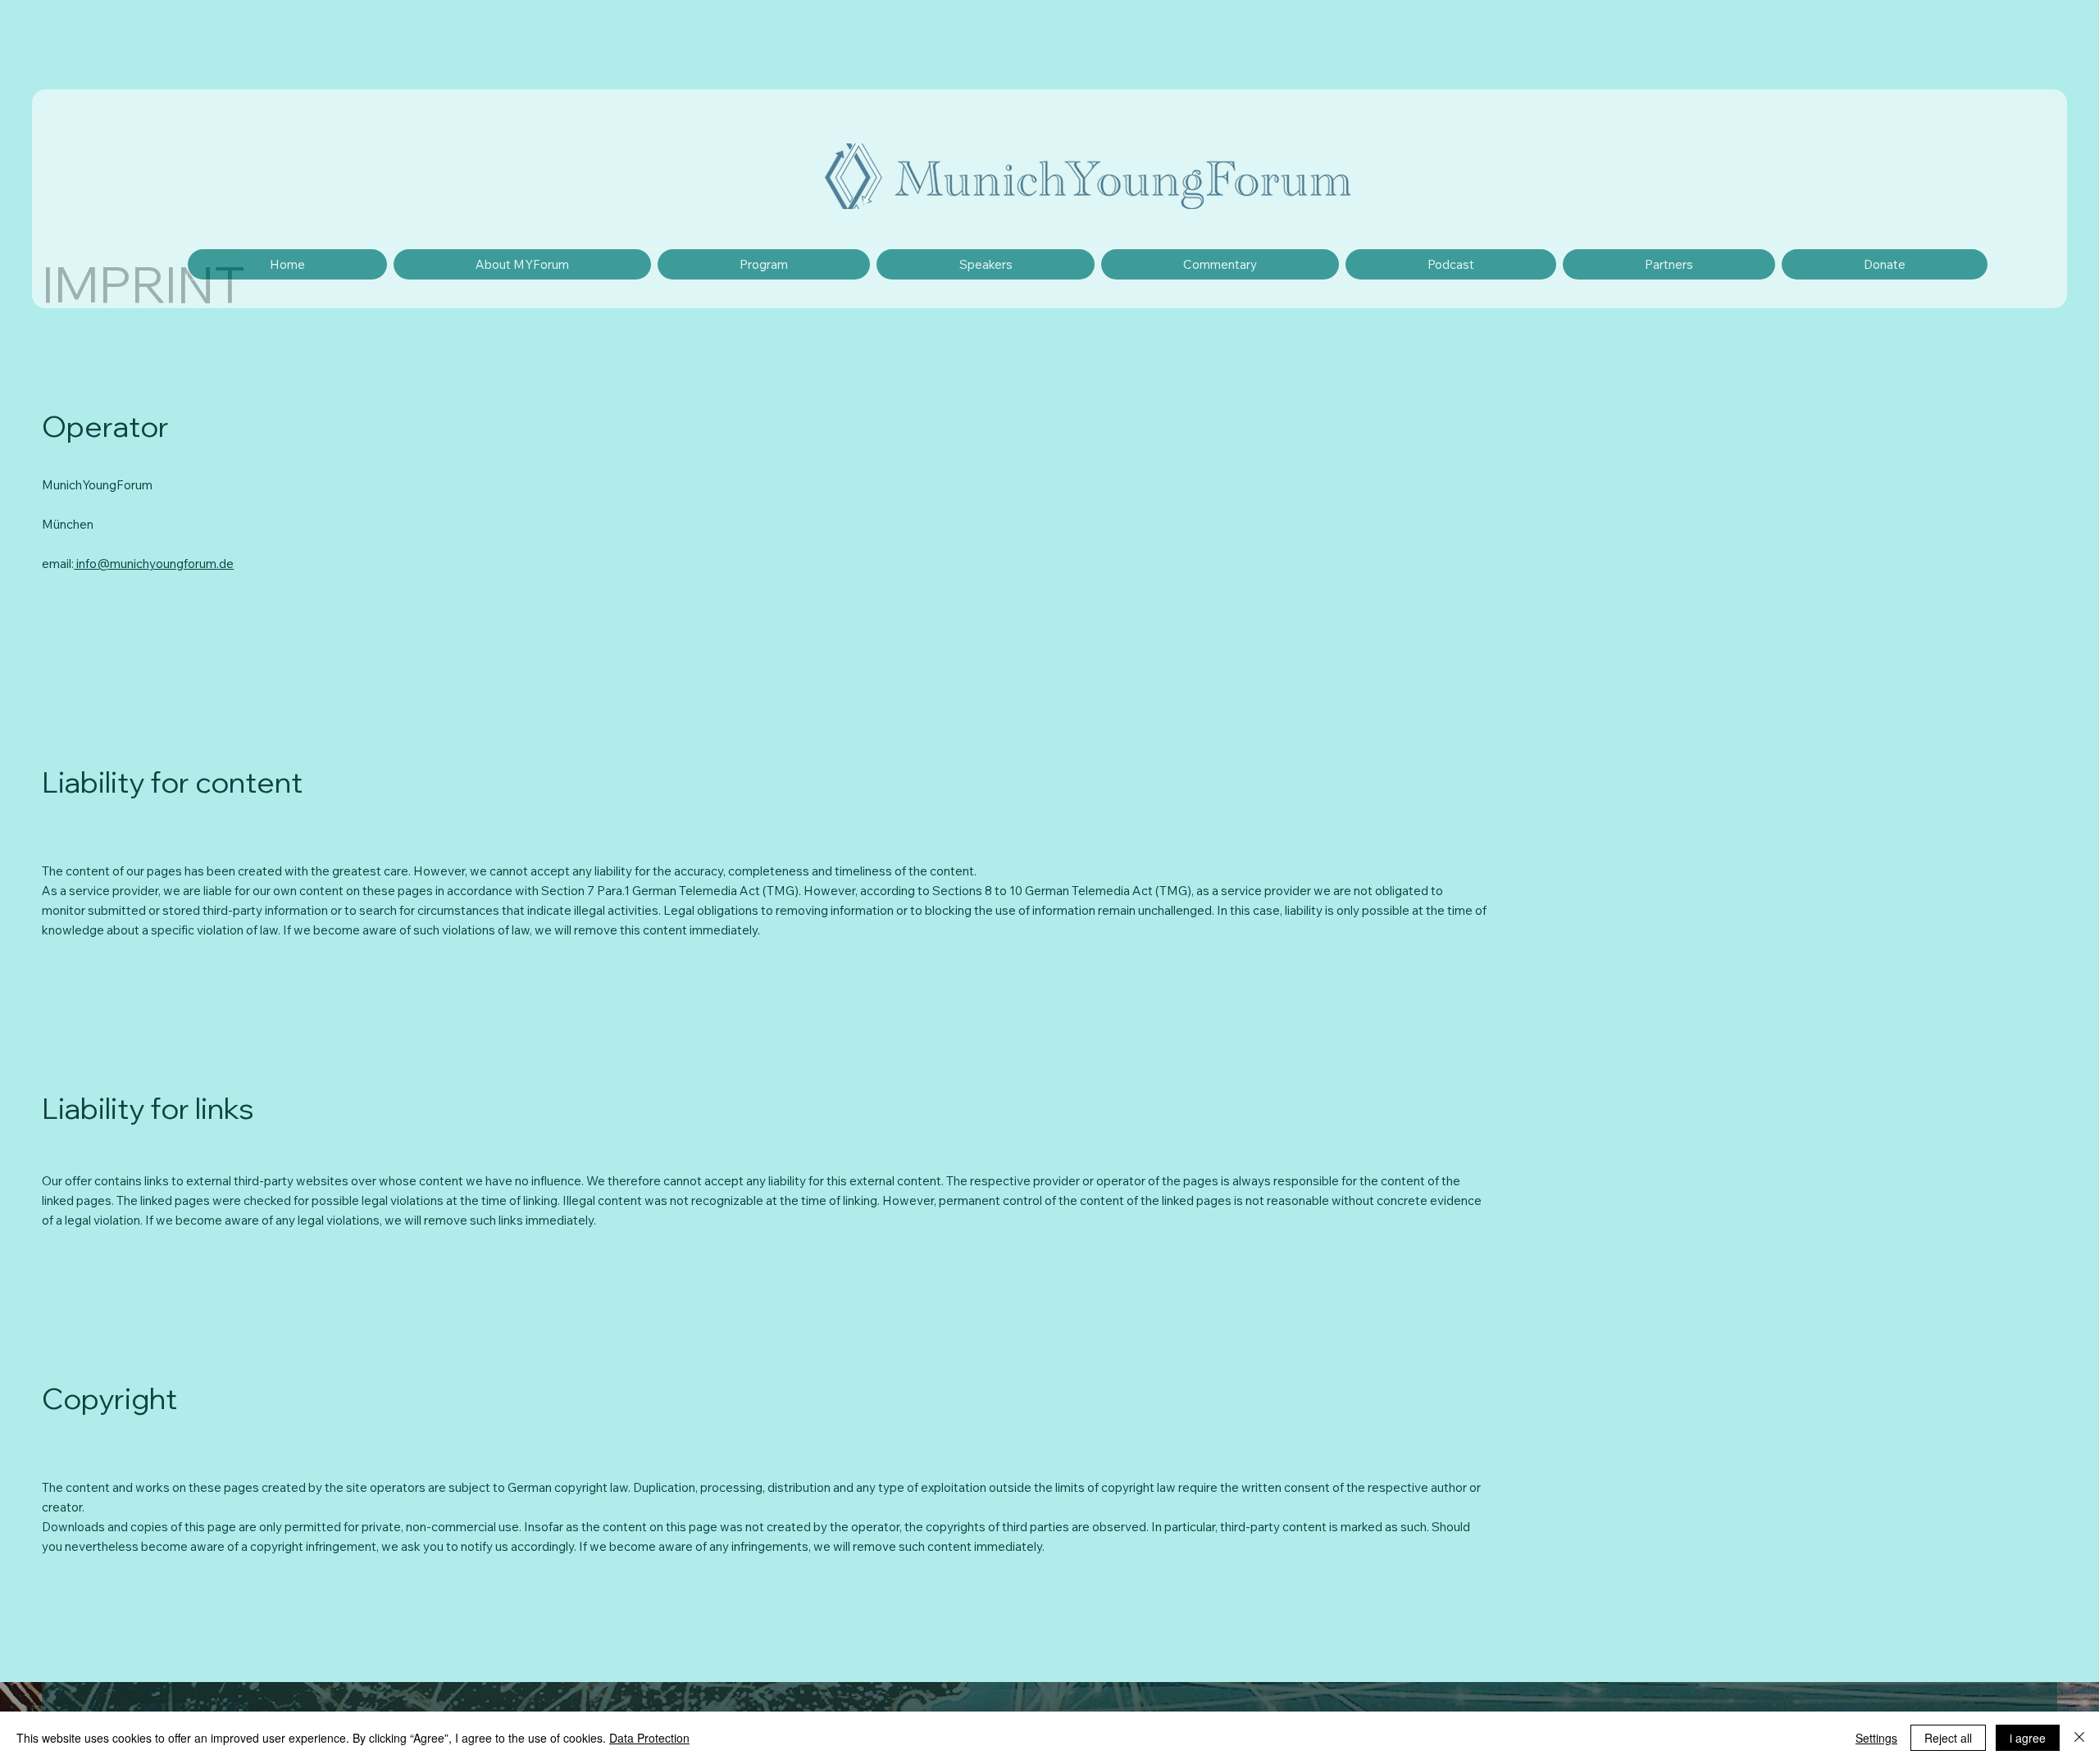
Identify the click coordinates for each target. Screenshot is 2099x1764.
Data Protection (649, 1738)
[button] (985, 264)
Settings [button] (1876, 1738)
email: (58, 564)
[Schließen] (2079, 1738)
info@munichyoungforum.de (154, 564)
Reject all (1948, 1738)
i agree (2028, 1738)
